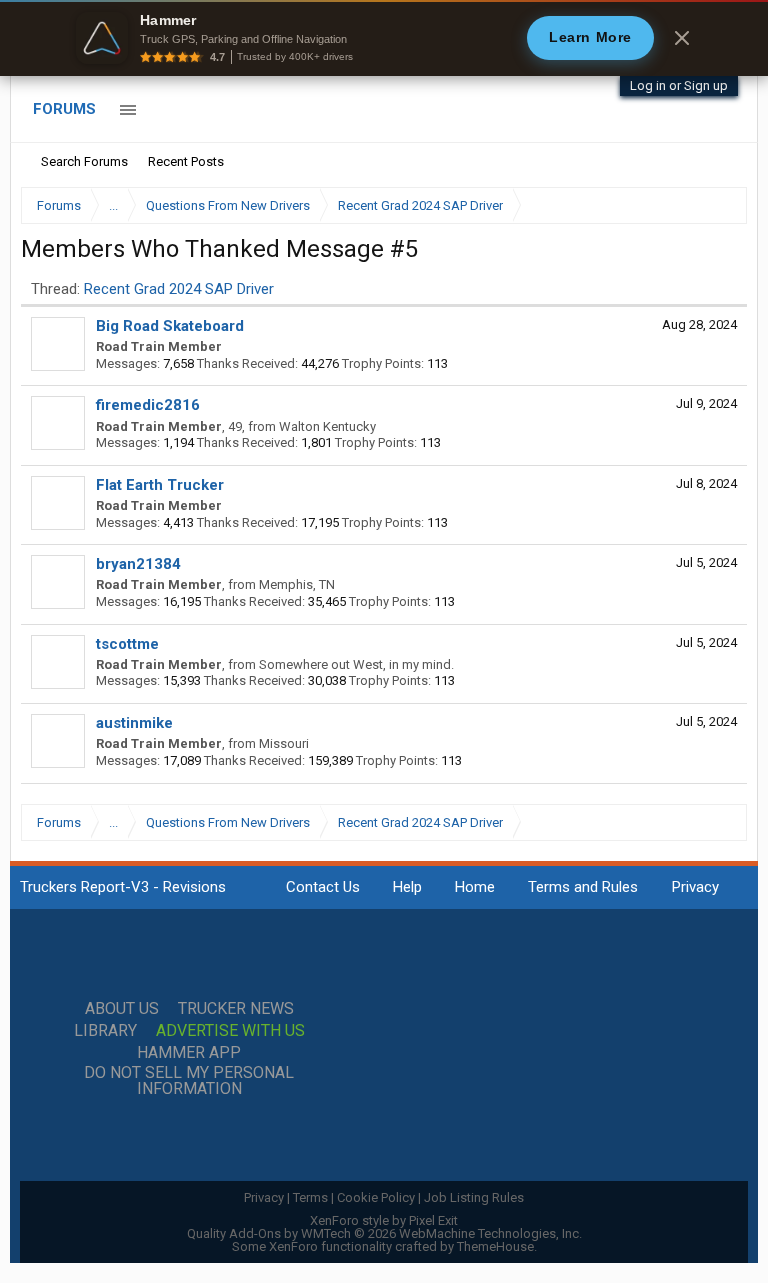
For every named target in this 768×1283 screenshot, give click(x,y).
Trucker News (236, 1009)
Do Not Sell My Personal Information (189, 1081)
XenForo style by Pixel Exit (384, 1220)
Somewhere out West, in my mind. (356, 664)
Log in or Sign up (679, 85)
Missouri (284, 743)
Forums (64, 109)
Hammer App (189, 1053)
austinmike (134, 723)
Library (105, 1031)
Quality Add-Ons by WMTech (384, 1233)
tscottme (127, 644)
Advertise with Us (230, 1031)
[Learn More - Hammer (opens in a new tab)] (384, 38)
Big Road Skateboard (170, 326)
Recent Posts (186, 161)
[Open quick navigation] (718, 205)
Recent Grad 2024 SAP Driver (179, 289)
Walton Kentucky (327, 426)
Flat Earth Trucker (160, 485)
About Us (122, 1009)
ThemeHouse (495, 1246)
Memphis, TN (297, 584)
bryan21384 (138, 564)
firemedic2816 (148, 405)
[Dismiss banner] (682, 38)
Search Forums (84, 161)
